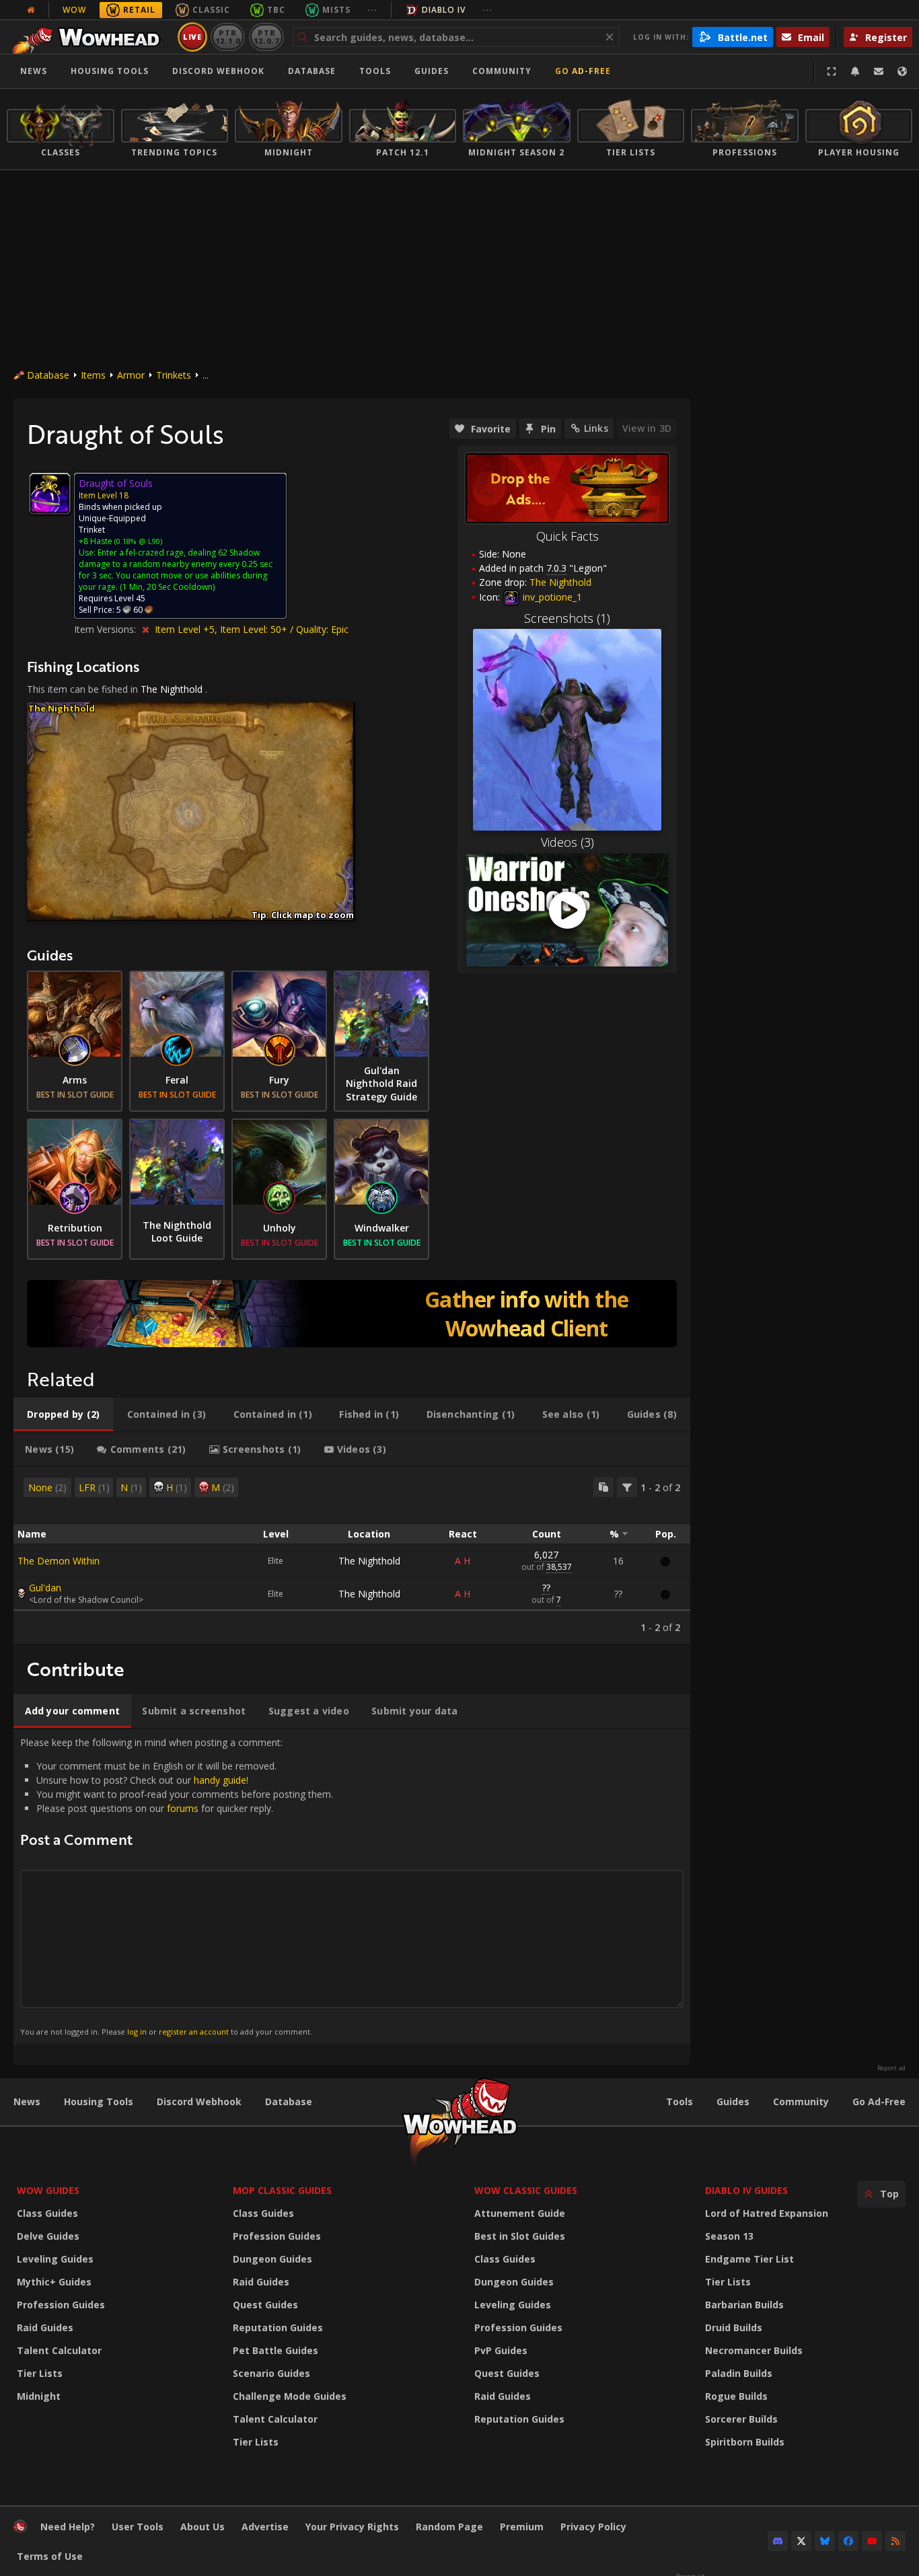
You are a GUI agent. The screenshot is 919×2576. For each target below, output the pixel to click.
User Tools (138, 2527)
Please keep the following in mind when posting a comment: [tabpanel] (177, 1886)
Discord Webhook (218, 71)
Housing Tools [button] (110, 71)
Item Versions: (106, 629)
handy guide (220, 1780)
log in (137, 2032)
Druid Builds (734, 2327)
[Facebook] (848, 2541)
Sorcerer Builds (741, 2419)
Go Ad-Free (583, 71)
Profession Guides (61, 2305)
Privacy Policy (593, 2527)
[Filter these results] (627, 1487)
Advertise (265, 2527)
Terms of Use (50, 2556)
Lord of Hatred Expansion (767, 2213)
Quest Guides (265, 2305)
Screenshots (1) (567, 618)
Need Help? (68, 2527)
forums (183, 1808)
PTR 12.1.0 (228, 37)
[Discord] (778, 2541)
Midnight (39, 2396)
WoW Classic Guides (526, 2190)
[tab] (63, 1414)
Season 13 (729, 2236)
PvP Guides (501, 2350)
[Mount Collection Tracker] (352, 1314)
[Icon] (50, 494)
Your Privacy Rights (352, 2527)
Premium (522, 2527)
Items (93, 375)
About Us (203, 2527)
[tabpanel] (352, 1555)
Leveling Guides (55, 2259)
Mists (336, 10)
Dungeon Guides (272, 2259)
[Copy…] (603, 1487)
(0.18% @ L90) (137, 541)
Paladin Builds (739, 2373)
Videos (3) (567, 842)
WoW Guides (48, 2190)
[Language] (902, 71)
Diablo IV (444, 10)
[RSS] (895, 2541)
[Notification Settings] (855, 71)
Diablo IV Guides (746, 2190)
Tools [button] (375, 71)
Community (502, 71)
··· (372, 10)
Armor (131, 375)
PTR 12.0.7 (266, 37)
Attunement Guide (520, 2213)
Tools (679, 2101)
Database (312, 71)
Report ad (891, 2068)
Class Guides (47, 2213)
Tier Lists (40, 2373)
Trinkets (174, 375)
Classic (211, 10)
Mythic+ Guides (54, 2282)
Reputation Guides (278, 2327)
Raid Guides (45, 2327)
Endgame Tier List (749, 2259)
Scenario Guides (271, 2373)
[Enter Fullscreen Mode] (832, 71)
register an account (194, 2032)
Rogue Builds (736, 2396)
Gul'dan (45, 1588)
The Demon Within (59, 1561)
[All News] (31, 10)
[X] (801, 2541)
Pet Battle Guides (275, 2350)
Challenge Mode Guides (290, 2396)
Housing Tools (99, 2101)
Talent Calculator (59, 2350)
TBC (276, 10)
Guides (432, 71)
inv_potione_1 (551, 597)
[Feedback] (879, 71)
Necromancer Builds (754, 2350)
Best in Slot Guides (520, 2236)
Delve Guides (48, 2236)
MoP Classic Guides (282, 2190)
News (34, 71)
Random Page (449, 2527)
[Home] (90, 37)
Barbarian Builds (744, 2305)
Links (596, 428)
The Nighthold (172, 689)
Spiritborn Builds (745, 2442)
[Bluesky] (825, 2541)
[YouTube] (872, 2541)
